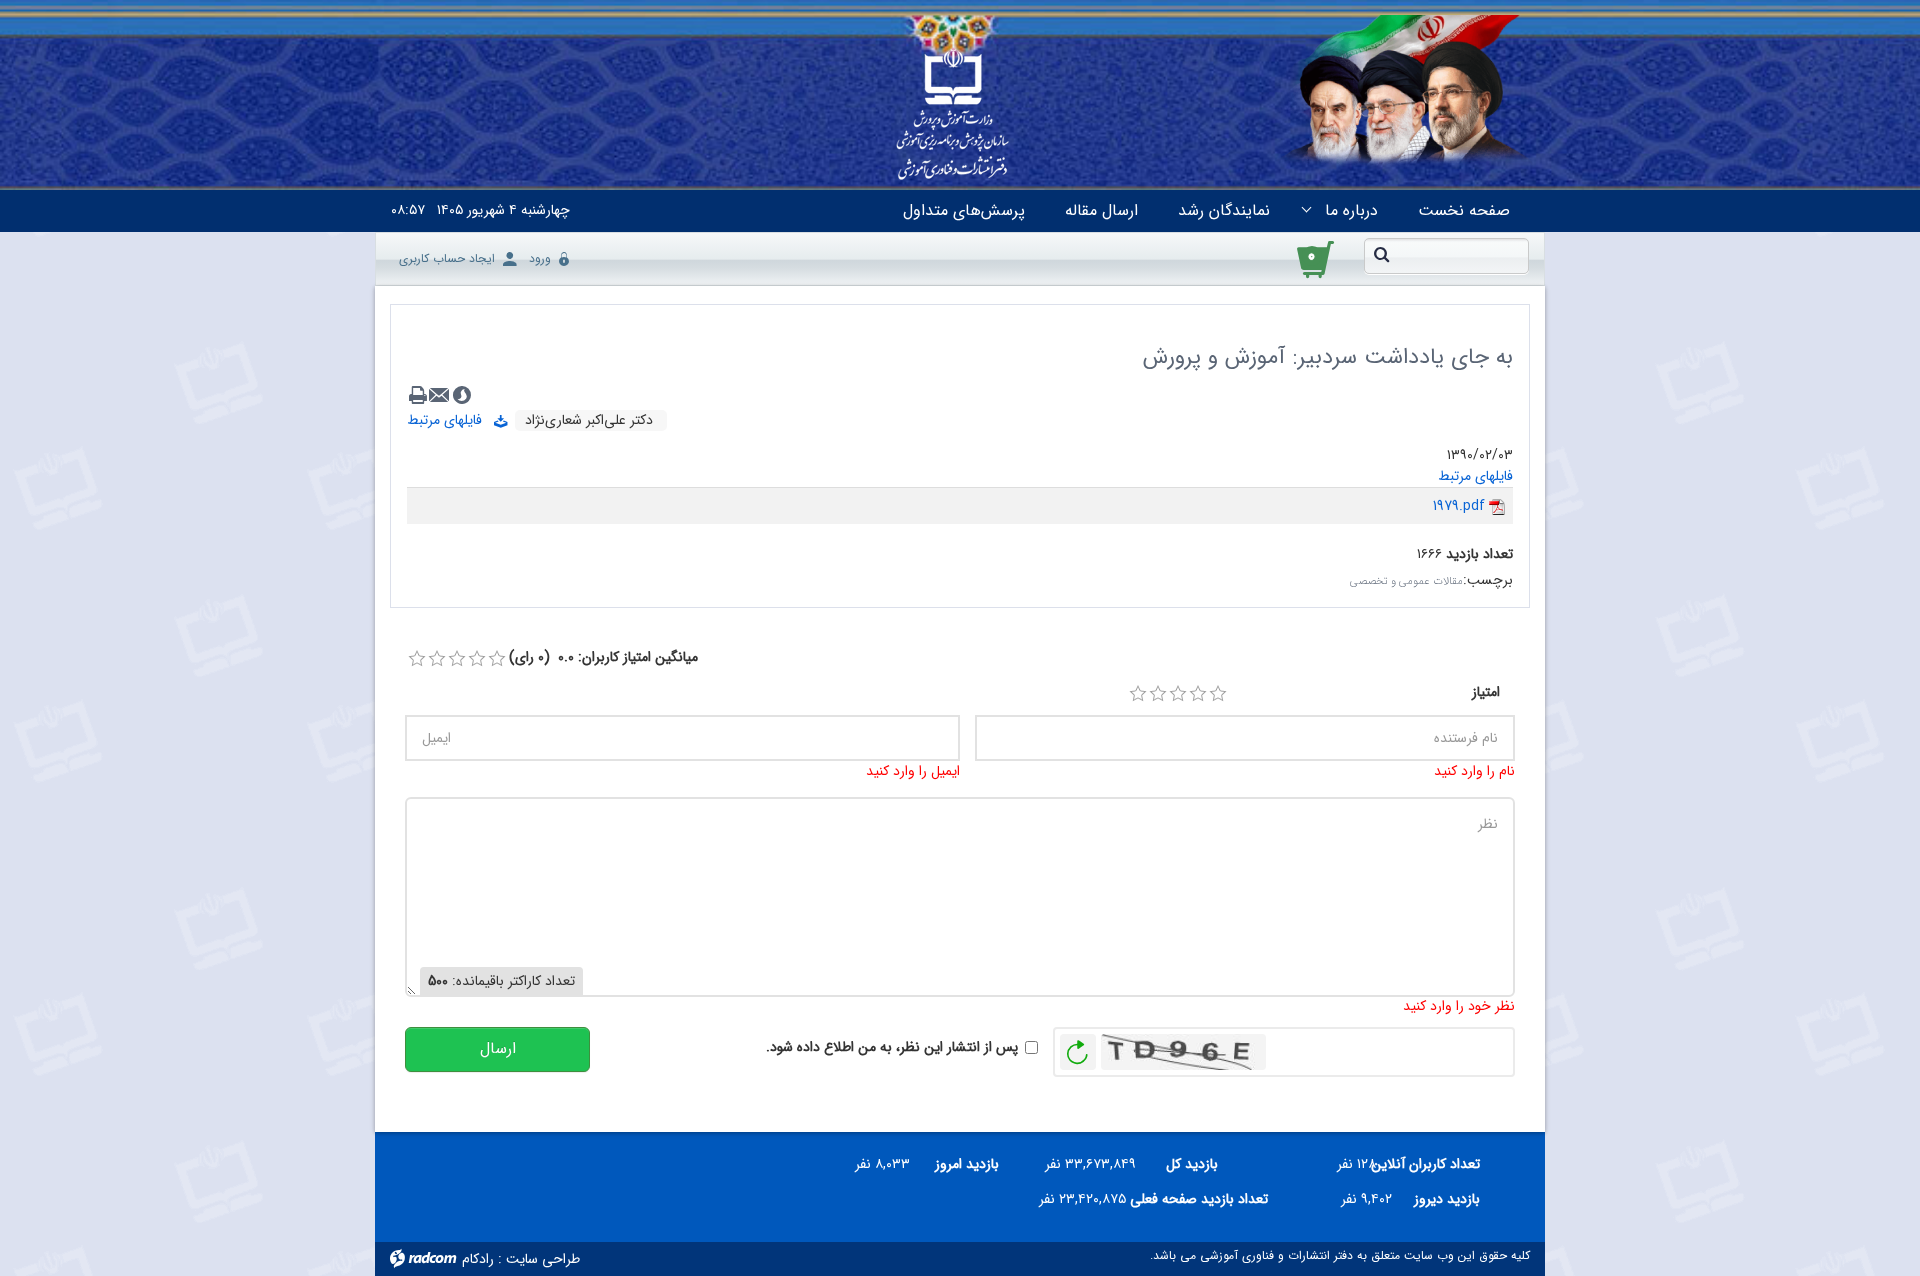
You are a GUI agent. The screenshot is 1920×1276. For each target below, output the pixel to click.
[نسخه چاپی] (418, 395)
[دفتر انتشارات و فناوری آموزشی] (953, 116)
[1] (1138, 694)
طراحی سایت (543, 1259)
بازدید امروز (967, 1164)
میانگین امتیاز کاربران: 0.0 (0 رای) (603, 657)
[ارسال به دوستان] (440, 395)
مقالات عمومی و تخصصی (1406, 581)
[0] (417, 659)
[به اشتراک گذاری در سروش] (462, 395)
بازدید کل (1192, 1164)
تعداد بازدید (1479, 554)
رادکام (478, 1259)
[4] (1198, 694)
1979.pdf (1459, 506)
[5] (1218, 694)
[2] (1158, 694)
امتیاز (1486, 692)
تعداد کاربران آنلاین (1435, 1164)
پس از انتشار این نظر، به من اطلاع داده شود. (892, 1047)
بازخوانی (1078, 1047)
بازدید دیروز (1447, 1199)
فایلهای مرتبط (450, 420)
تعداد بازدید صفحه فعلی (1205, 1199)
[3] (1178, 694)
